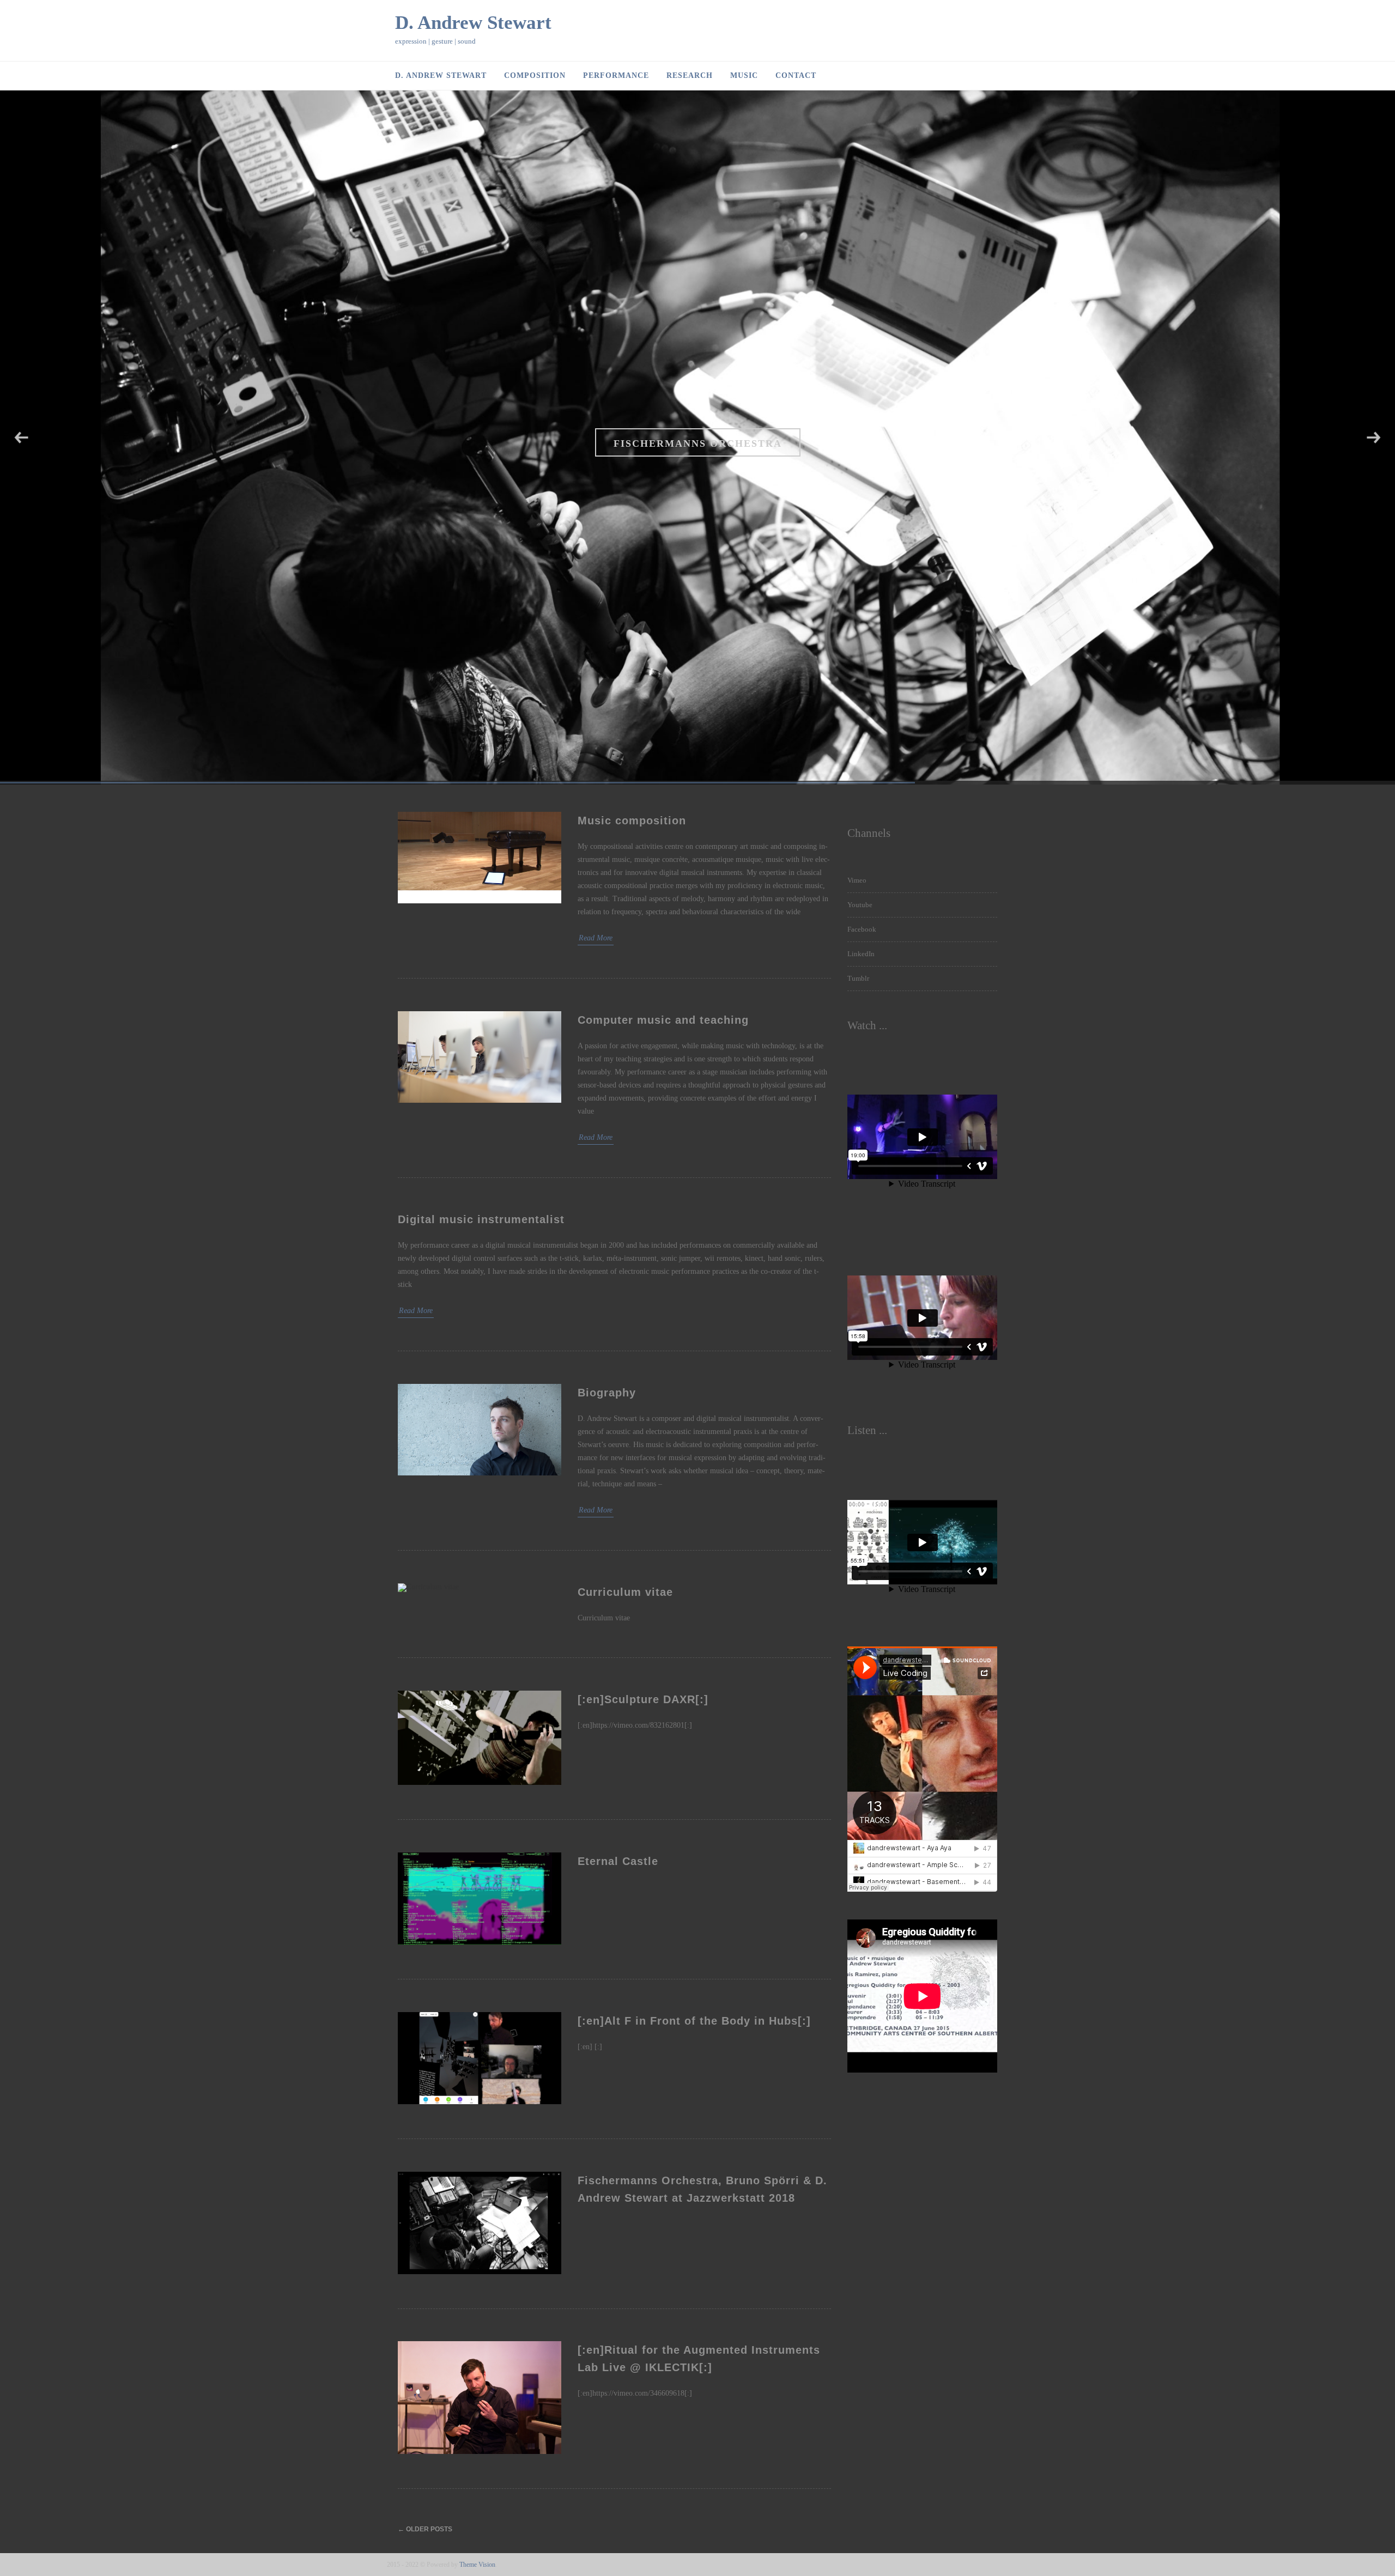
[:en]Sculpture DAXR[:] (643, 1699)
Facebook (862, 929)
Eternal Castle (618, 1861)
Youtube (860, 905)
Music (744, 75)
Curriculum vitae (625, 1592)
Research (690, 75)
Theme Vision (477, 2565)
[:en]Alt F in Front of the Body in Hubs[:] (694, 2021)
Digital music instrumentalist (481, 1219)
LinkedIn (861, 954)
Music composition (632, 821)
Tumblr (858, 978)
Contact (796, 75)
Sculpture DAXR (697, 443)
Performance (616, 75)
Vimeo (857, 880)
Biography (607, 1393)
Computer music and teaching (663, 1020)
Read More (596, 938)
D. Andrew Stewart (473, 23)
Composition (535, 75)
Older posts (425, 2529)
